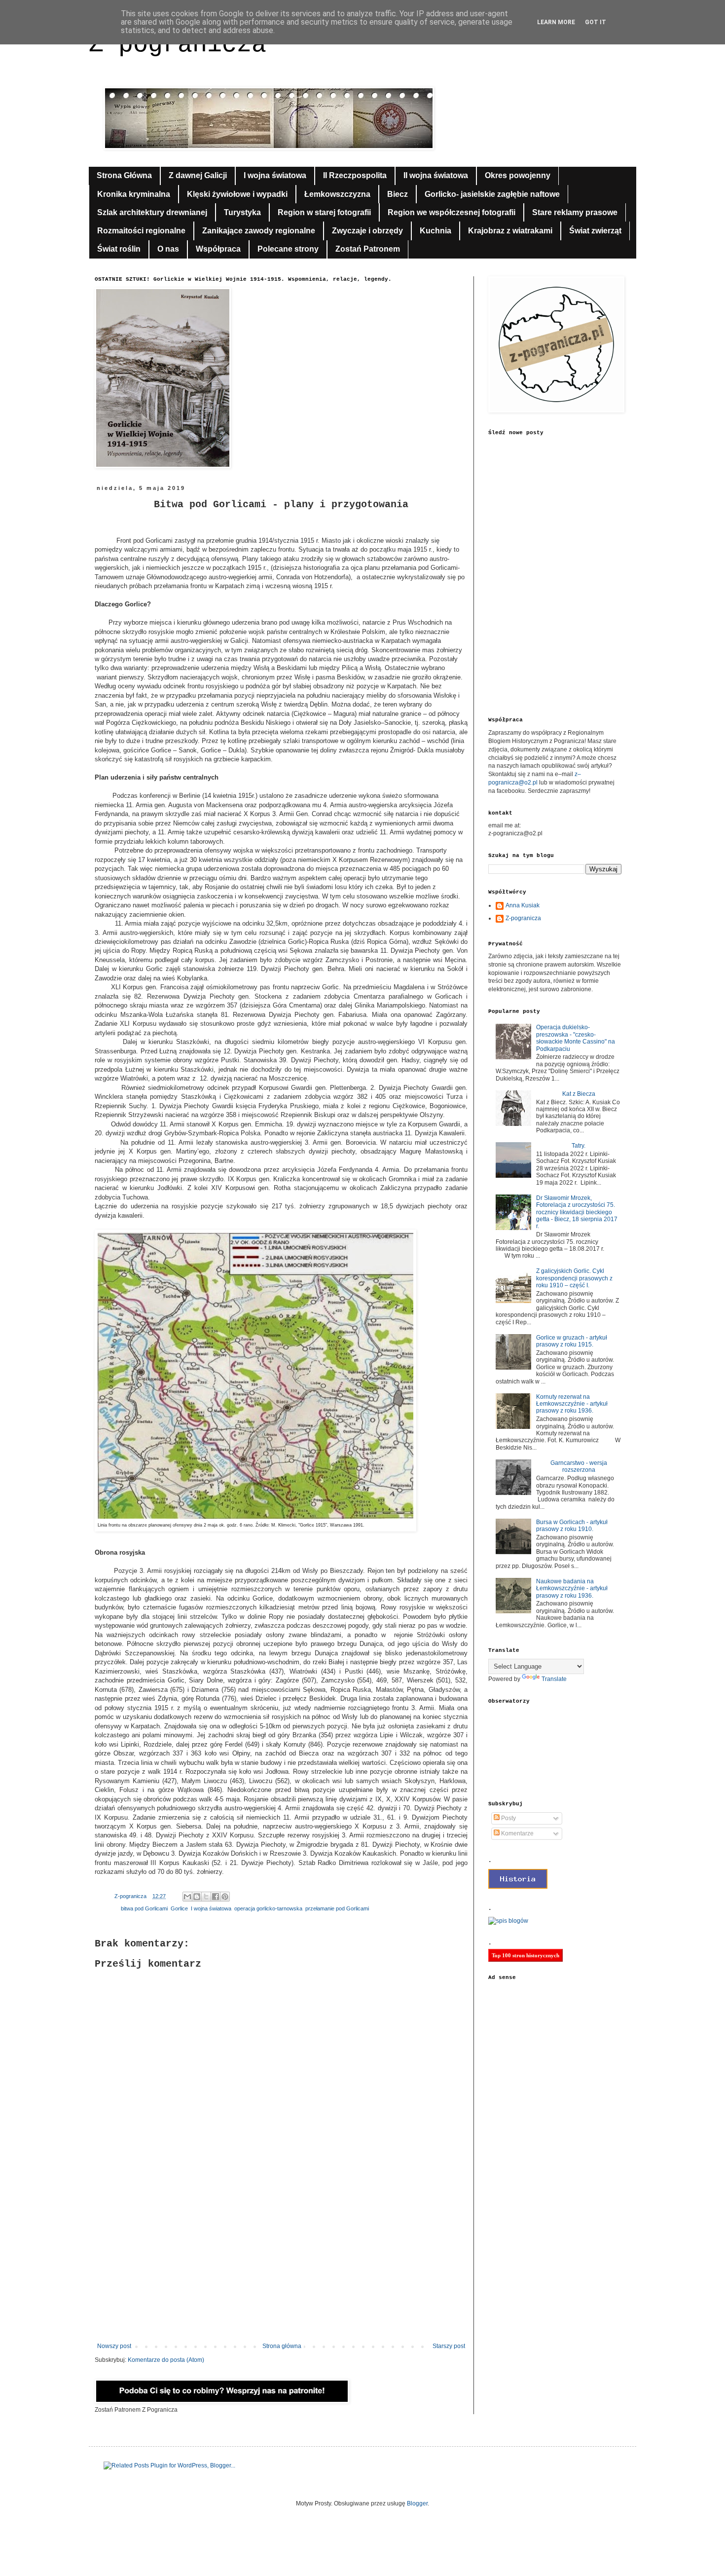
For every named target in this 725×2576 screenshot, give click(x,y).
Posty (508, 1818)
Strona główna (282, 2346)
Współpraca (218, 249)
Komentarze (517, 1833)
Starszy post (449, 2346)
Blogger (417, 2503)
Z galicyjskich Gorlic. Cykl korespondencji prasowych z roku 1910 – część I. (574, 1278)
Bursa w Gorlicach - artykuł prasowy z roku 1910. (572, 1526)
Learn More (556, 22)
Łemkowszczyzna (337, 194)
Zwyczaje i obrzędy (367, 231)
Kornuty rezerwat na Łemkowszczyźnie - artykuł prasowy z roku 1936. (572, 1404)
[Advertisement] (281, 2261)
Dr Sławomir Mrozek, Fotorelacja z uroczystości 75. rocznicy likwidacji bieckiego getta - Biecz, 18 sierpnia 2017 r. (577, 1212)
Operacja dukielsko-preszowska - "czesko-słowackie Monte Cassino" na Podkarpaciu (576, 1038)
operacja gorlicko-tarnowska (268, 1908)
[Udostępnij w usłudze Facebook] (216, 1897)
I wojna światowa (275, 175)
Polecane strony (288, 249)
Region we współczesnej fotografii (452, 212)
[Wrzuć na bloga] (197, 1897)
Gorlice (179, 1908)
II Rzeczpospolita (355, 175)
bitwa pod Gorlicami (144, 1908)
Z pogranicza (178, 45)
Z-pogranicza (523, 918)
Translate (554, 1679)
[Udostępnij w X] (206, 1897)
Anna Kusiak (523, 905)
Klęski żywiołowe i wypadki (237, 194)
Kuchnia (435, 231)
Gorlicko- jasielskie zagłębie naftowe (492, 194)
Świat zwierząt (595, 231)
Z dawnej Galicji (198, 175)
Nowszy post (114, 2346)
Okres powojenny (518, 175)
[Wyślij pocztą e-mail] (187, 1897)
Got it (596, 22)
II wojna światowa (436, 175)
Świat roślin (119, 249)
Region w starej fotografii (324, 212)
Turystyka (242, 212)
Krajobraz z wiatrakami (510, 231)
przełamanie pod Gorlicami (337, 1908)
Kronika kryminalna (134, 194)
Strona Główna (124, 175)
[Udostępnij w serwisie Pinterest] (225, 1897)
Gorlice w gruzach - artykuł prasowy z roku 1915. (572, 1341)
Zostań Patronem (368, 249)
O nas (168, 249)
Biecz (398, 194)
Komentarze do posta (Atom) (166, 2360)
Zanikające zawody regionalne (259, 231)
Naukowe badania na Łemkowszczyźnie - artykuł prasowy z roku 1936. (572, 1588)
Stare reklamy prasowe (575, 212)
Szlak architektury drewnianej (152, 212)
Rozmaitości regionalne (141, 231)
